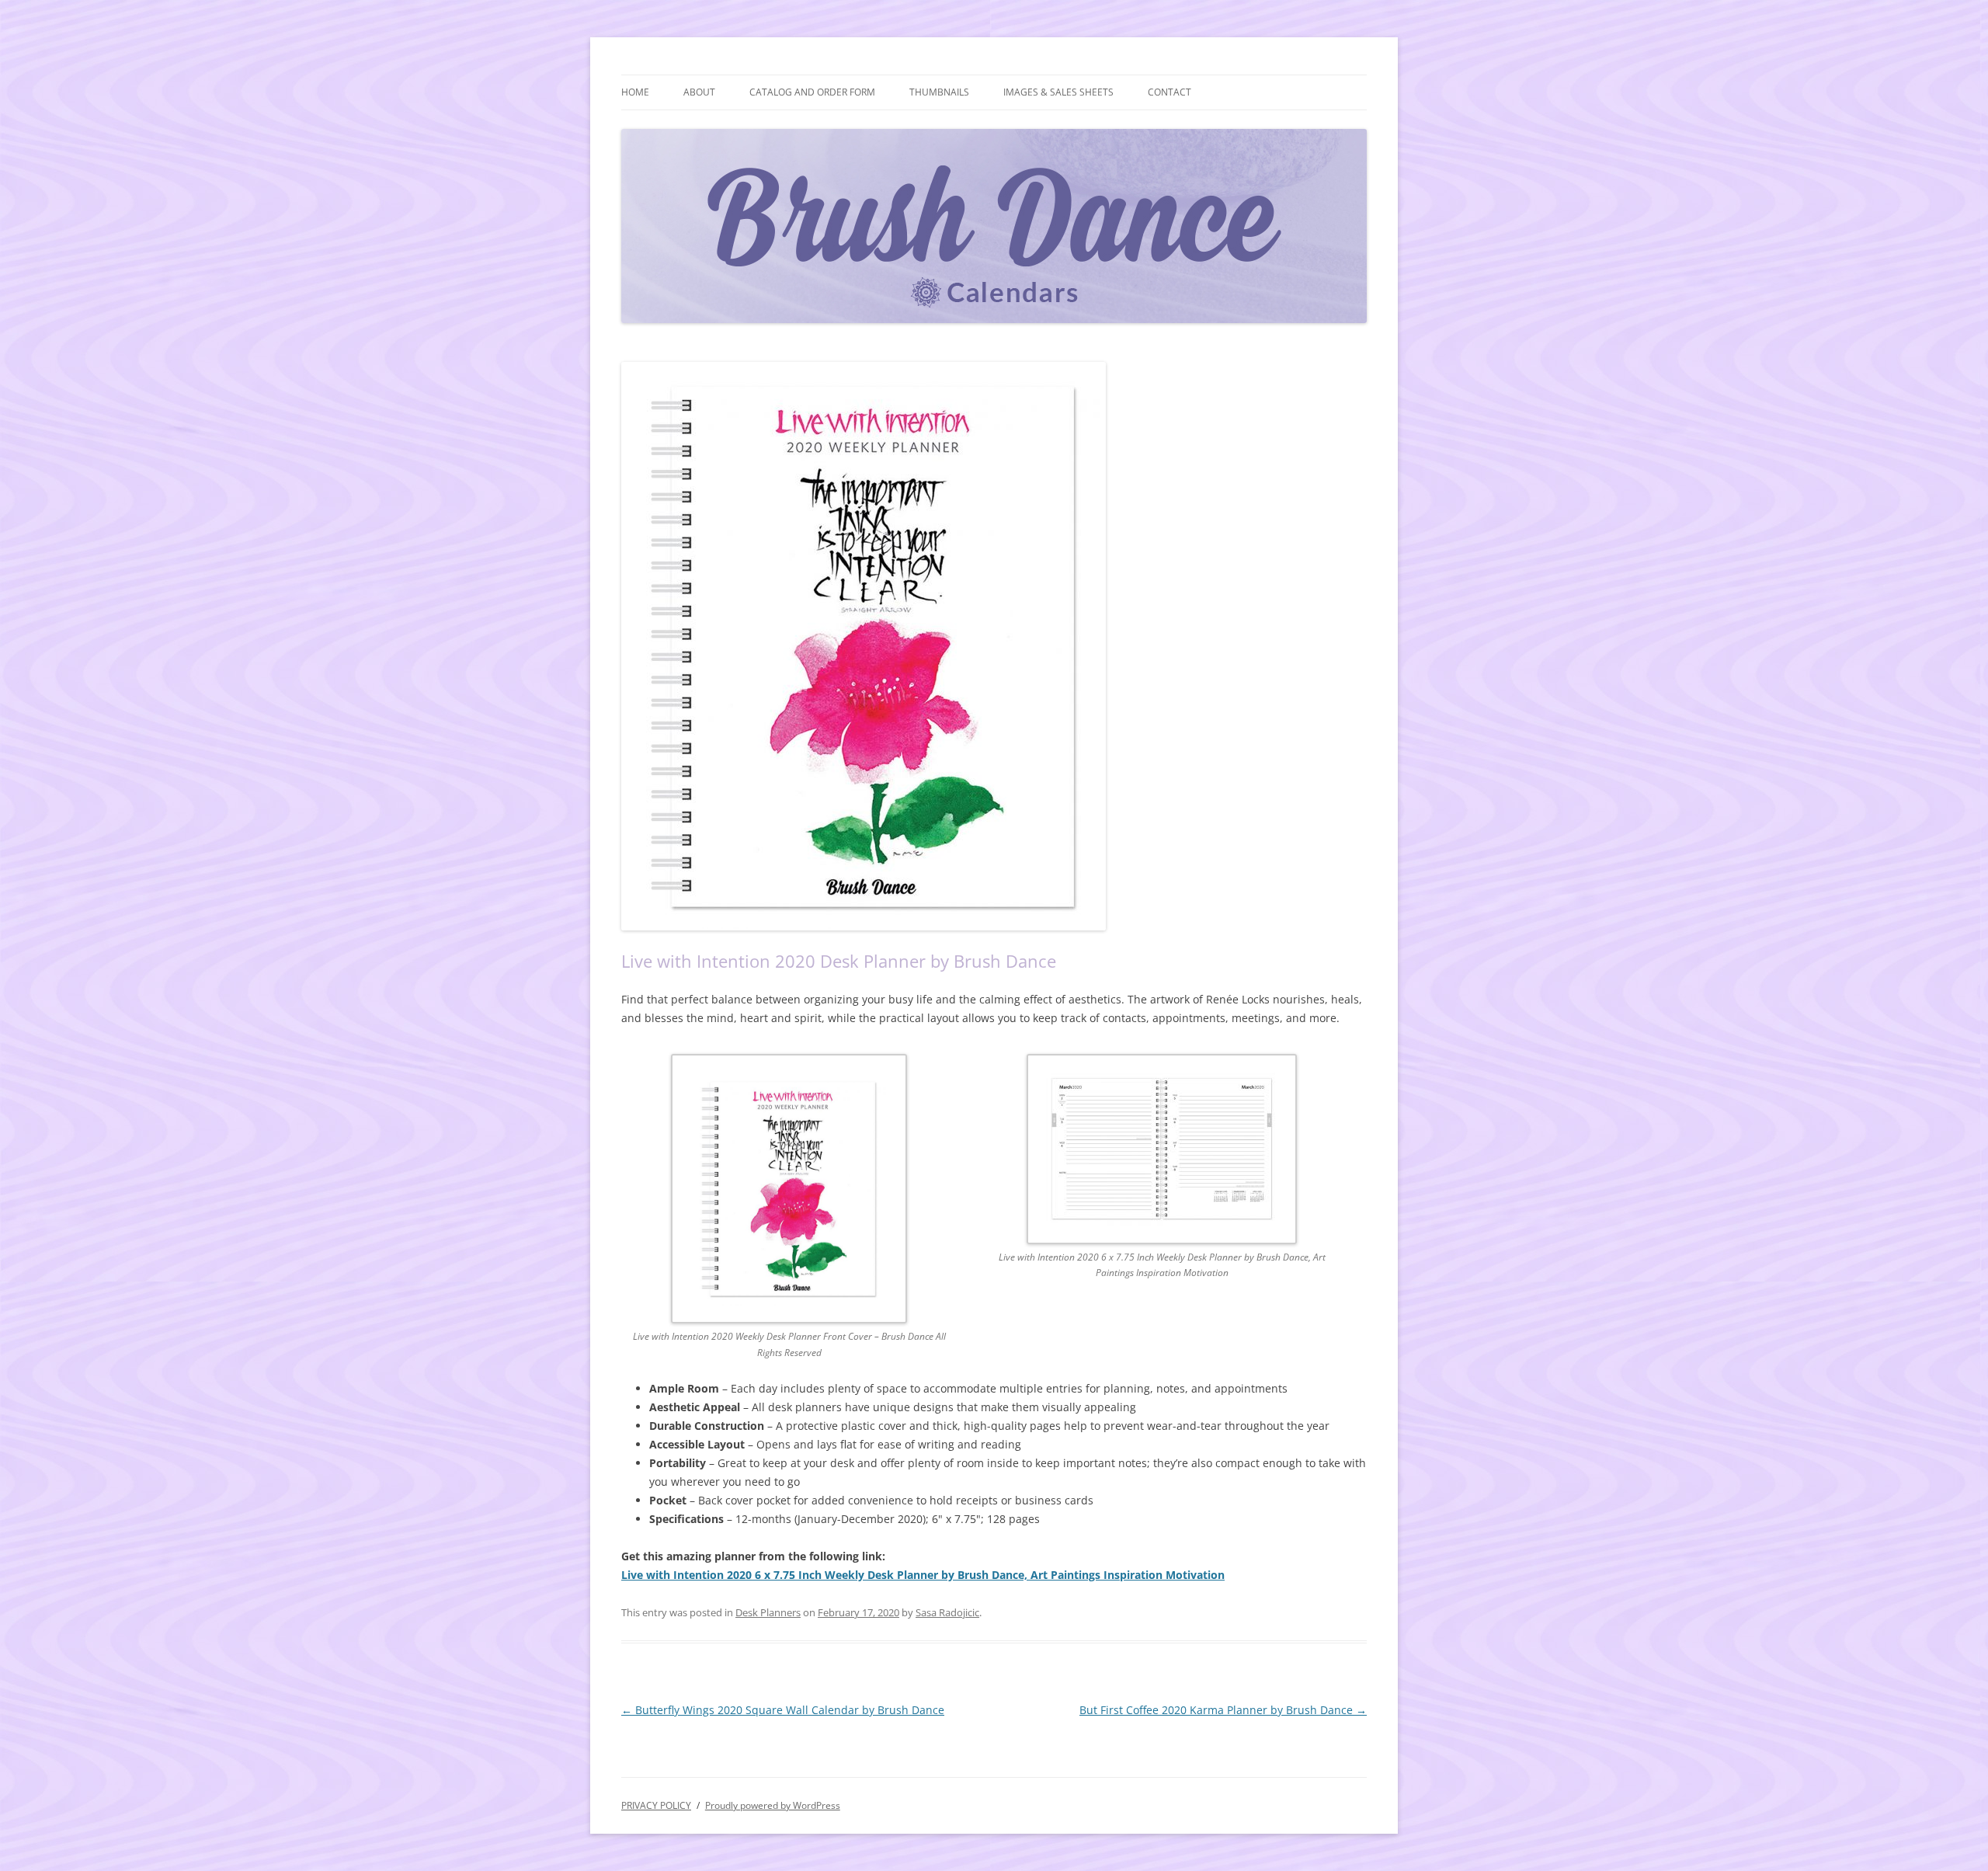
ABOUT (699, 92)
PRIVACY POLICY (656, 1805)
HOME (635, 92)
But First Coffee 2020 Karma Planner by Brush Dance (1223, 1710)
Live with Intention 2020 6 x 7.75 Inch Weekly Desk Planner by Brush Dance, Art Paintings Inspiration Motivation (923, 1575)
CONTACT (1170, 92)
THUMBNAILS (939, 92)
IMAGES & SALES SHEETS (1058, 92)
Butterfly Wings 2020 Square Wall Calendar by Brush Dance (783, 1710)
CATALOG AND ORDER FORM (812, 92)
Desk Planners (768, 1612)
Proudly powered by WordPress (773, 1805)
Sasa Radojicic (947, 1612)
